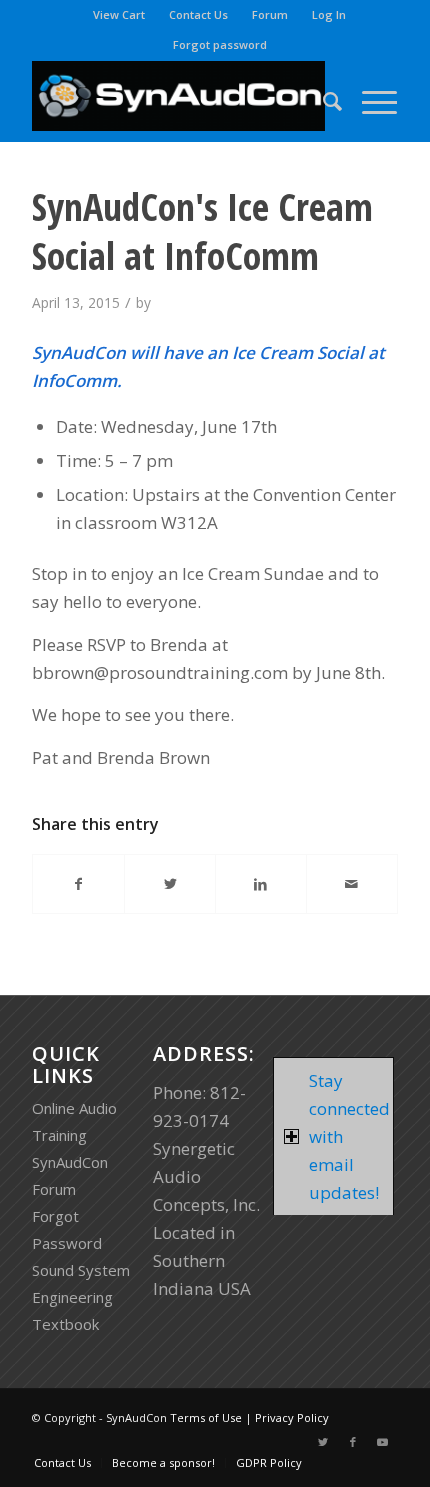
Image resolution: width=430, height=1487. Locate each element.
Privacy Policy (292, 1417)
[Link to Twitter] (323, 1442)
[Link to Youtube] (383, 1442)
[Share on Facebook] (78, 884)
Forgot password (220, 44)
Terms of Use (206, 1417)
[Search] (322, 101)
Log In (329, 14)
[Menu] (369, 101)
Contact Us (198, 14)
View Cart (119, 14)
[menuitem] (119, 15)
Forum (270, 14)
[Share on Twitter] (170, 884)
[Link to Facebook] (353, 1442)
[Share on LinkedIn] (261, 884)
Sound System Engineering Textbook (81, 1297)
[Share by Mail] (352, 884)
